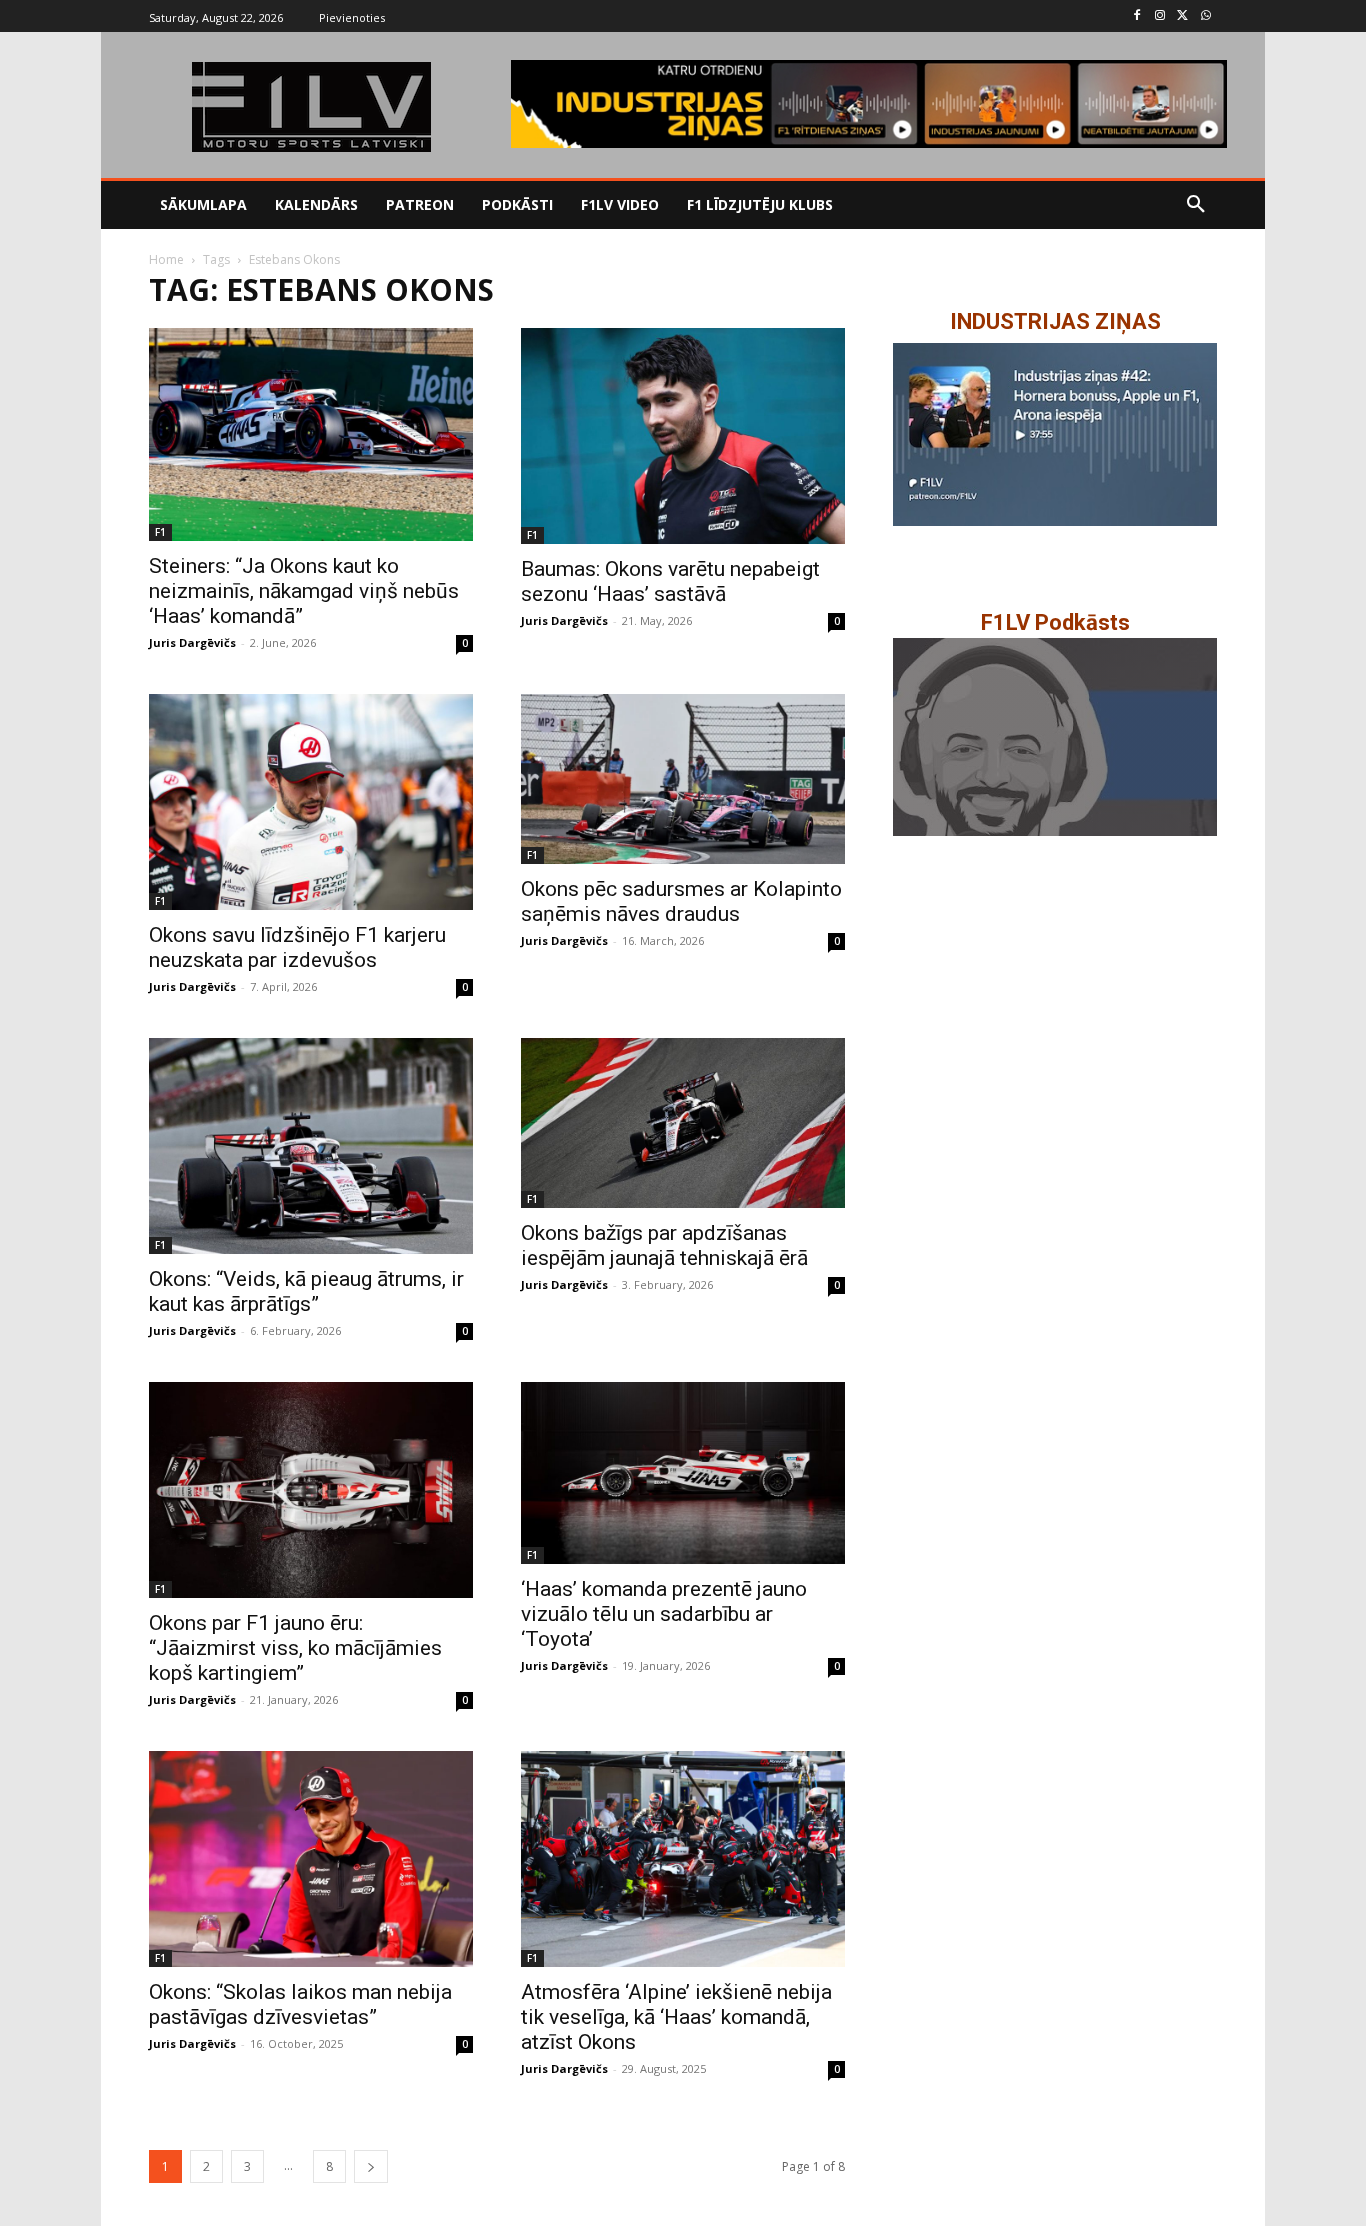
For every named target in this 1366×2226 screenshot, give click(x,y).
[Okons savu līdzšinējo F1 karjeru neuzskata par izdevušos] (311, 802)
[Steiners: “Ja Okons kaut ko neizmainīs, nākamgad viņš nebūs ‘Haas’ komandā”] (311, 434)
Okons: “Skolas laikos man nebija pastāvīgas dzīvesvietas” (300, 2004)
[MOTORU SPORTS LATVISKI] (311, 107)
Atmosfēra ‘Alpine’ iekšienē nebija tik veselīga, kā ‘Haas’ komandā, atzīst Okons (676, 2017)
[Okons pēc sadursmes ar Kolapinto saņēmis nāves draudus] (683, 779)
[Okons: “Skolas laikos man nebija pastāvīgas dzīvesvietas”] (311, 1859)
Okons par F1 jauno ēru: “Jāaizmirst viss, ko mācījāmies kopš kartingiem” (295, 1648)
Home (166, 259)
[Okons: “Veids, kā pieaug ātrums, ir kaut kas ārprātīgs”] (311, 1146)
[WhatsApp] (1205, 16)
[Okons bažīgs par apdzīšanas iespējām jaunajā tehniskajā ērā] (683, 1123)
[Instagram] (1160, 16)
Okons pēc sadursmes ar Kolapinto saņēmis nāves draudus (681, 901)
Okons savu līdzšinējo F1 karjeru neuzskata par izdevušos (297, 947)
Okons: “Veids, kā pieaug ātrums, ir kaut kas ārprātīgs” (306, 1291)
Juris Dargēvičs (192, 642)
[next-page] (371, 2166)
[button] (1196, 205)
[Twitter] (1182, 16)
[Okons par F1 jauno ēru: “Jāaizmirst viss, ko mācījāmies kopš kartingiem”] (311, 1490)
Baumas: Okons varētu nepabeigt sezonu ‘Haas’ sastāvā (670, 581)
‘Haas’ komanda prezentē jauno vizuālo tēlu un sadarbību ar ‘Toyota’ (664, 1614)
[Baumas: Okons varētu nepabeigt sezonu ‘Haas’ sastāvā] (683, 436)
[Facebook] (1137, 16)
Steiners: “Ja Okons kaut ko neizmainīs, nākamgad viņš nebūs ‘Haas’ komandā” (304, 591)
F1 (160, 532)
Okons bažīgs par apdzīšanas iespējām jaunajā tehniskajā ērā (664, 1245)
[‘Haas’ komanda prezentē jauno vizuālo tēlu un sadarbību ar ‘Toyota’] (683, 1473)
